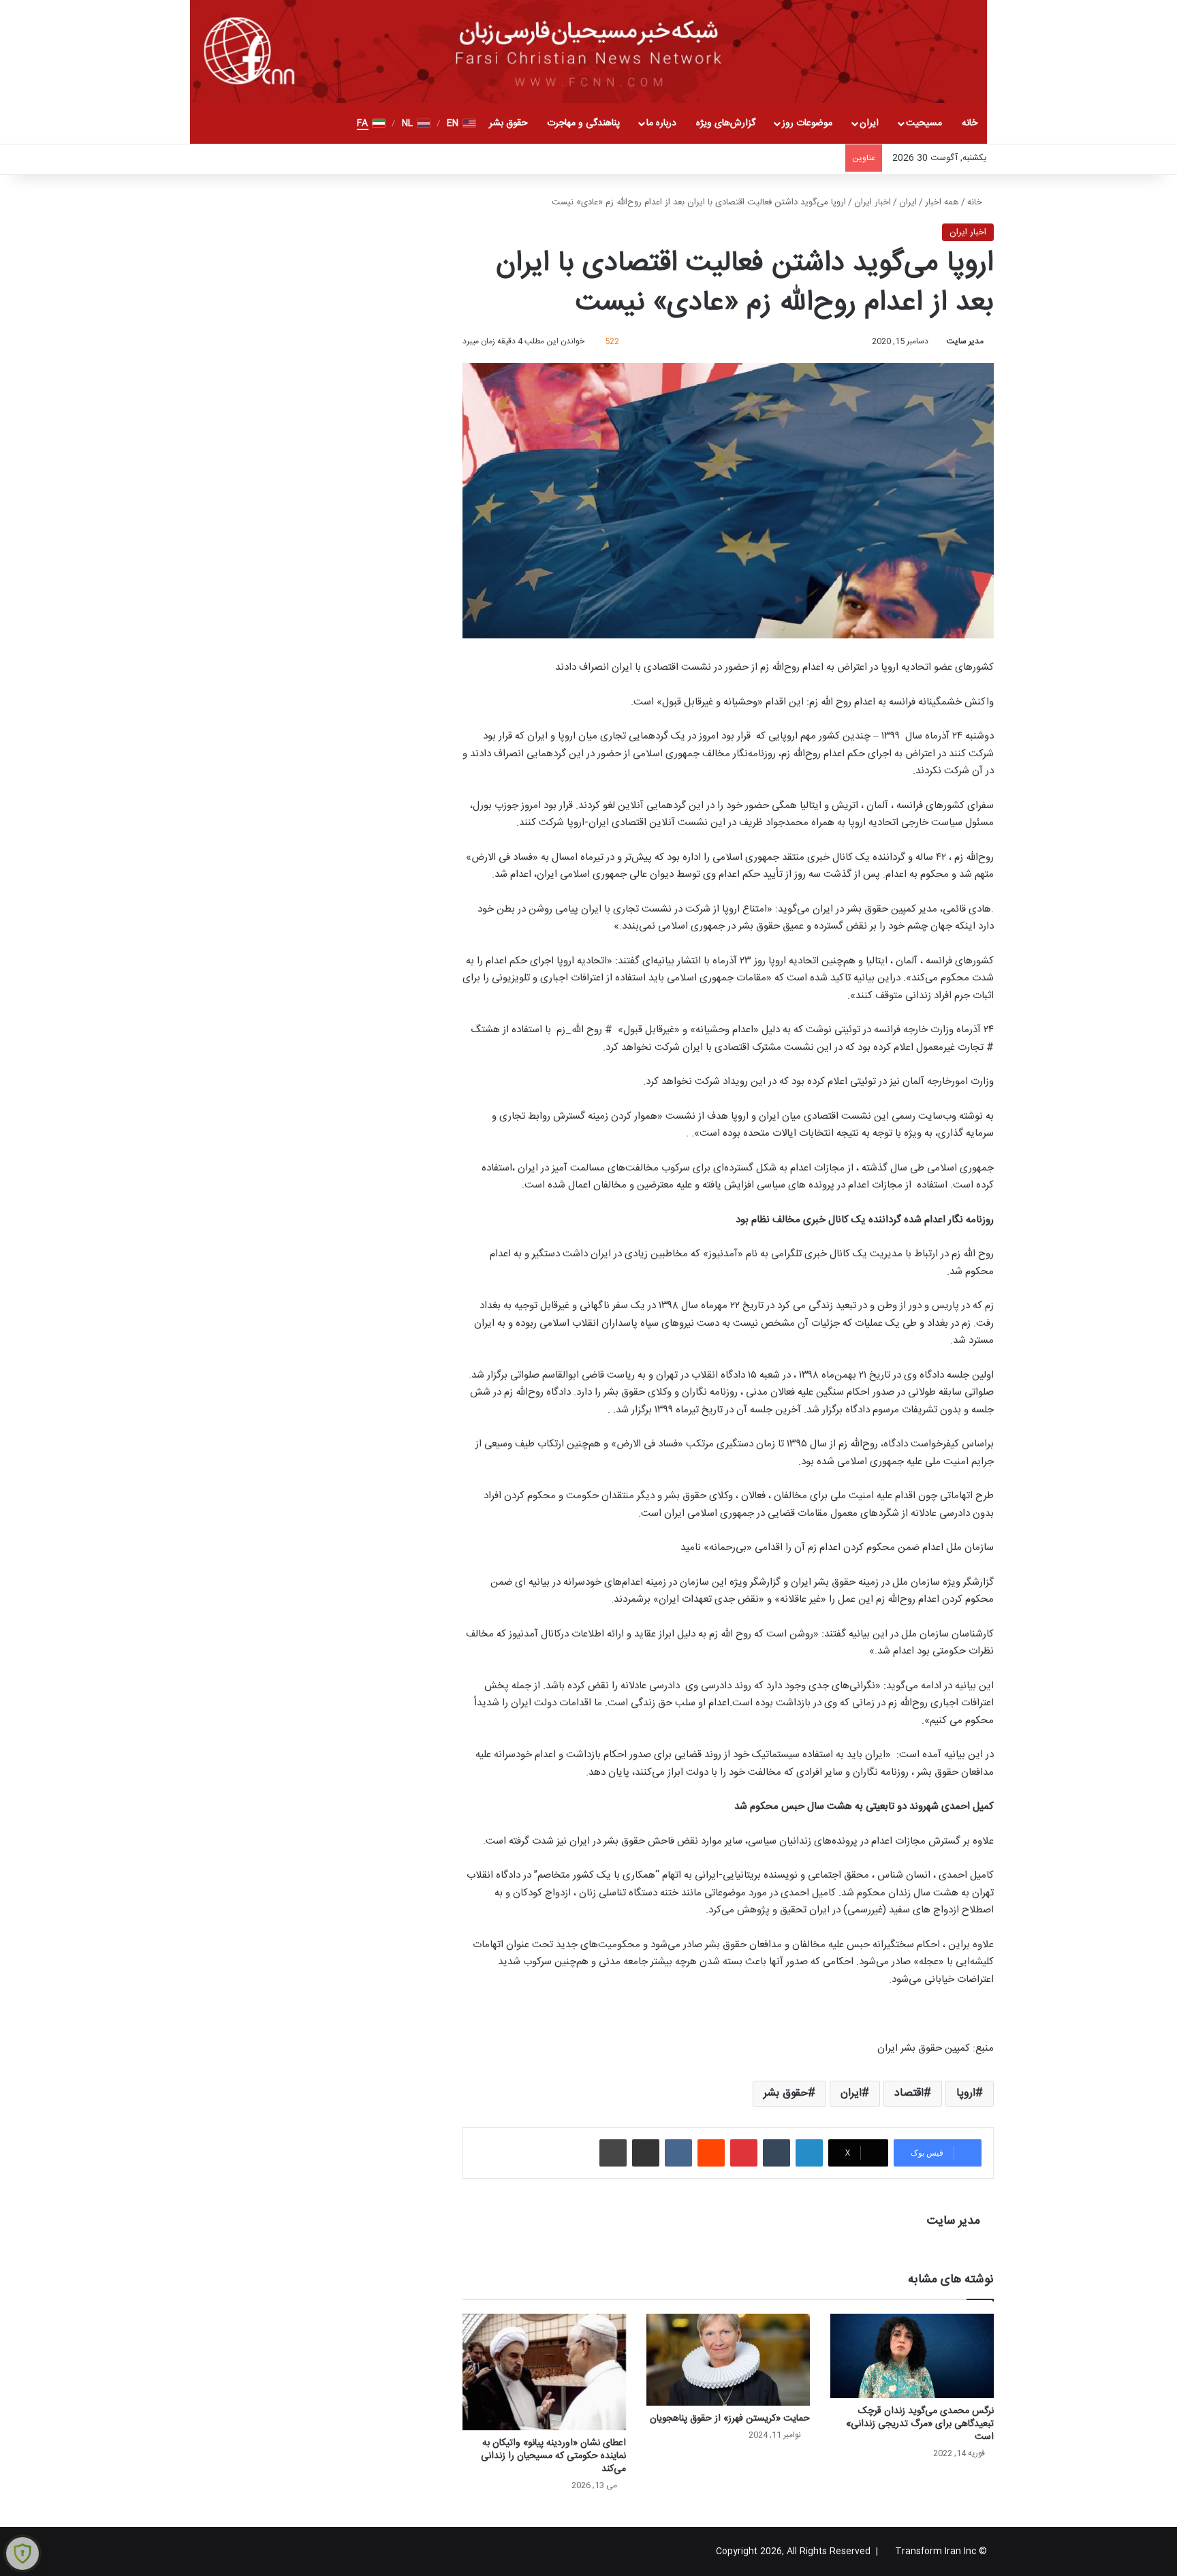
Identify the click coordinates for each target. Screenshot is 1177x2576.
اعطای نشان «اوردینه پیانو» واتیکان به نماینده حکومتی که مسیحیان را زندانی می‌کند (553, 2456)
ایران (869, 123)
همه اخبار (942, 202)
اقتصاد (909, 2093)
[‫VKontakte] (678, 2153)
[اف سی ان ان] (588, 51)
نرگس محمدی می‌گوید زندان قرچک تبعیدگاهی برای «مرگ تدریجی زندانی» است (920, 2424)
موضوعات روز (807, 123)
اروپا (966, 2093)
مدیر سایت (965, 341)
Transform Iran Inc (936, 2551)
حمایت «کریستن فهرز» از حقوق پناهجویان (730, 2419)
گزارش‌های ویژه (726, 123)
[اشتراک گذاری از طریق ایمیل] (646, 2153)
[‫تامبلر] (776, 2153)
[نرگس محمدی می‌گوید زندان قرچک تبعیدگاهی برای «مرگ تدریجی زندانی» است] (912, 2356)
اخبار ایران (873, 202)
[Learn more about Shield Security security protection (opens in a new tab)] (22, 2554)
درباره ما (661, 123)
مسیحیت (924, 123)
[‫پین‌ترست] (744, 2153)
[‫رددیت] (711, 2153)
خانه (970, 123)
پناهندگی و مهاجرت (583, 123)
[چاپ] (613, 2153)
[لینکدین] (809, 2153)
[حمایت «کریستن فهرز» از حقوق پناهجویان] (728, 2360)
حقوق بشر (508, 123)
